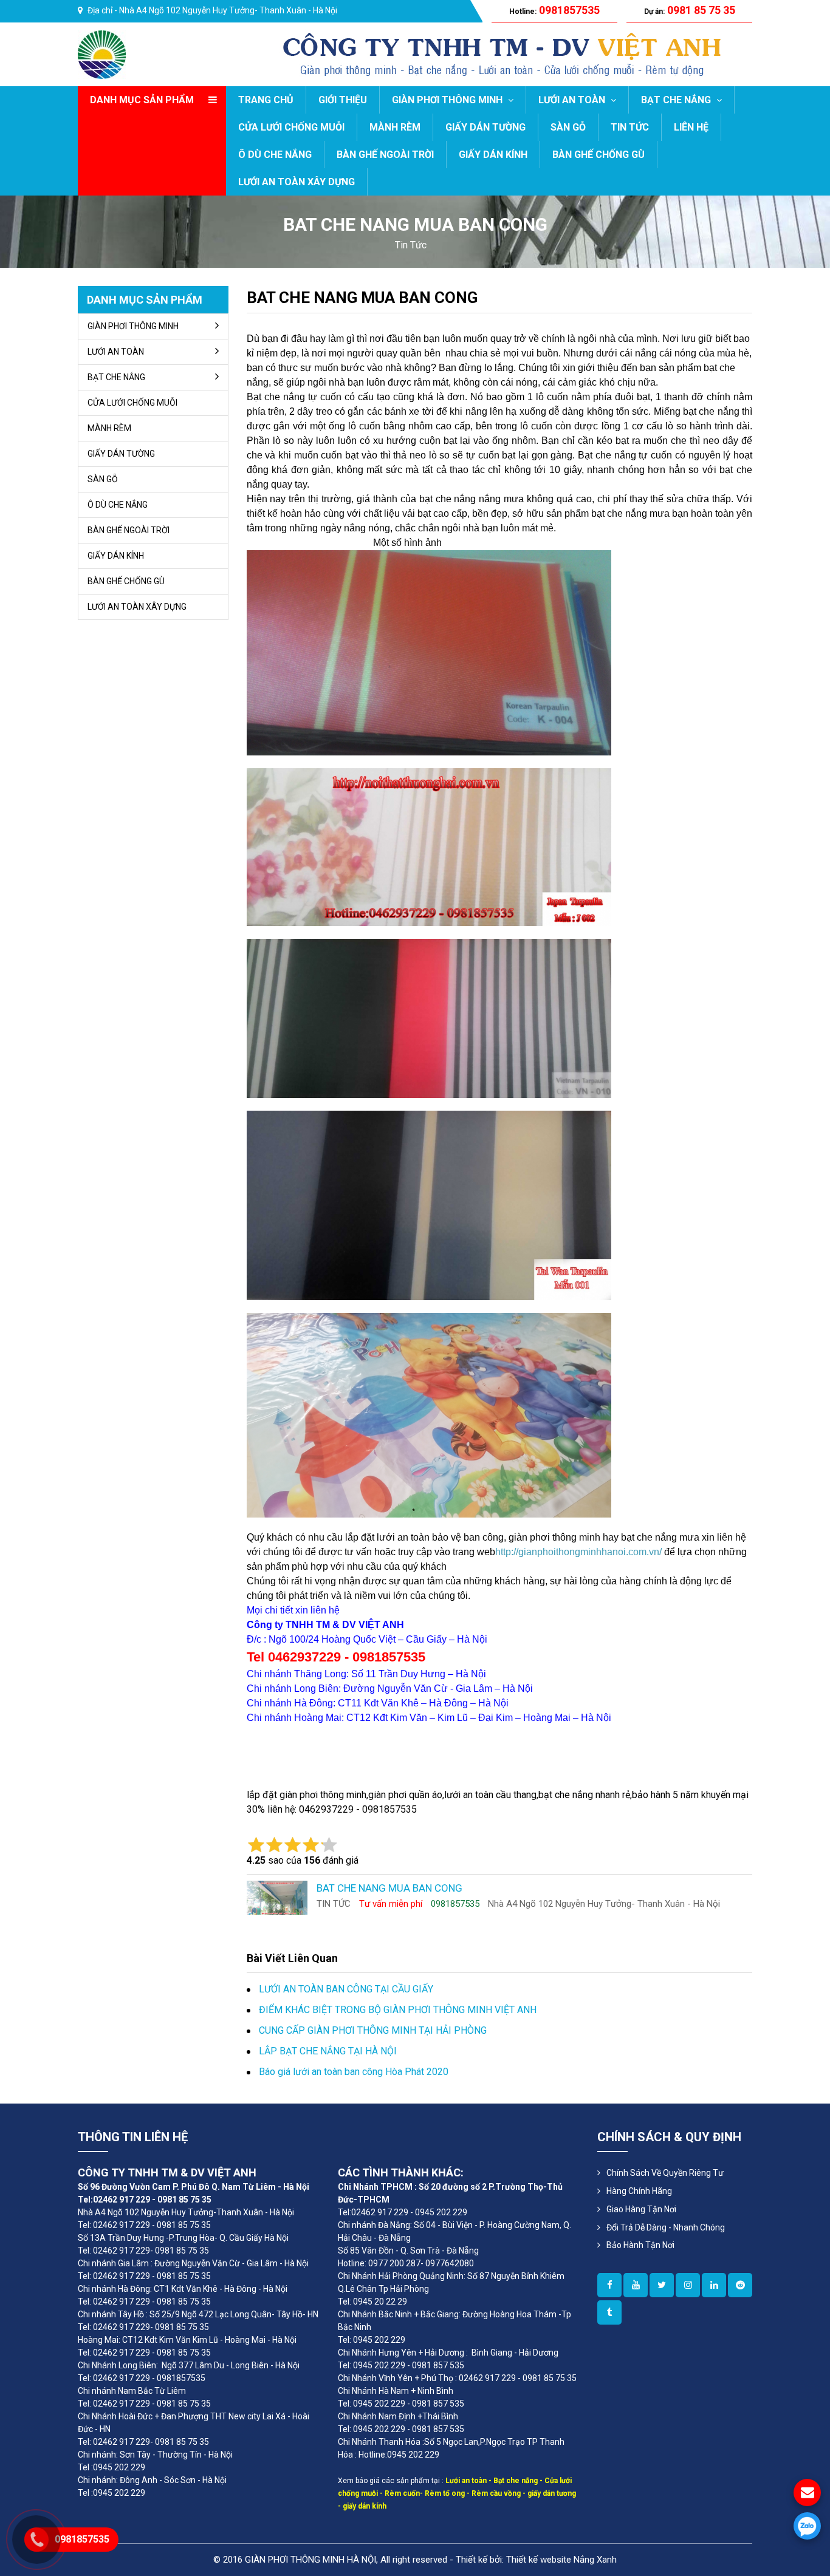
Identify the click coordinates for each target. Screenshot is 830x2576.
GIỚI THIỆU (343, 100)
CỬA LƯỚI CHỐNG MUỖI (291, 127)
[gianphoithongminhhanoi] (609, 2312)
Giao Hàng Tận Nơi (641, 2209)
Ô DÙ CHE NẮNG (275, 155)
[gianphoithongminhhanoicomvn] (714, 2285)
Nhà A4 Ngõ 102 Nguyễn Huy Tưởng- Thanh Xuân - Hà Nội (228, 10)
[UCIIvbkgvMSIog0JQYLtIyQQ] (636, 2285)
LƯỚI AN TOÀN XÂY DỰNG (297, 182)
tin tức (411, 245)
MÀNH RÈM (395, 127)
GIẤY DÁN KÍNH (493, 155)
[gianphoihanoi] (740, 2285)
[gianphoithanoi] (662, 2285)
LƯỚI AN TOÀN (573, 100)
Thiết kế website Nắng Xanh (561, 2560)
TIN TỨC (630, 127)
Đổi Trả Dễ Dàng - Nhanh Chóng (666, 2227)
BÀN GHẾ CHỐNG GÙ (598, 155)
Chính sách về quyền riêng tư (665, 2173)
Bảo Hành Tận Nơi (640, 2245)
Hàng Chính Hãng (639, 2191)
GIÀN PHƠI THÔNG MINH (448, 100)
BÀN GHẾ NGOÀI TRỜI (385, 155)
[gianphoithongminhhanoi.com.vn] (609, 2285)
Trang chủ (266, 100)
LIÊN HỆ (691, 127)
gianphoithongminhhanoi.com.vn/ (590, 1552)
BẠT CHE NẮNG (677, 100)
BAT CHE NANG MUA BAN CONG (362, 298)
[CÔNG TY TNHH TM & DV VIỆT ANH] (102, 54)
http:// (507, 1552)
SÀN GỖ (568, 127)
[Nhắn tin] (807, 2493)
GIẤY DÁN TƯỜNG (485, 127)
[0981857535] (807, 2526)
